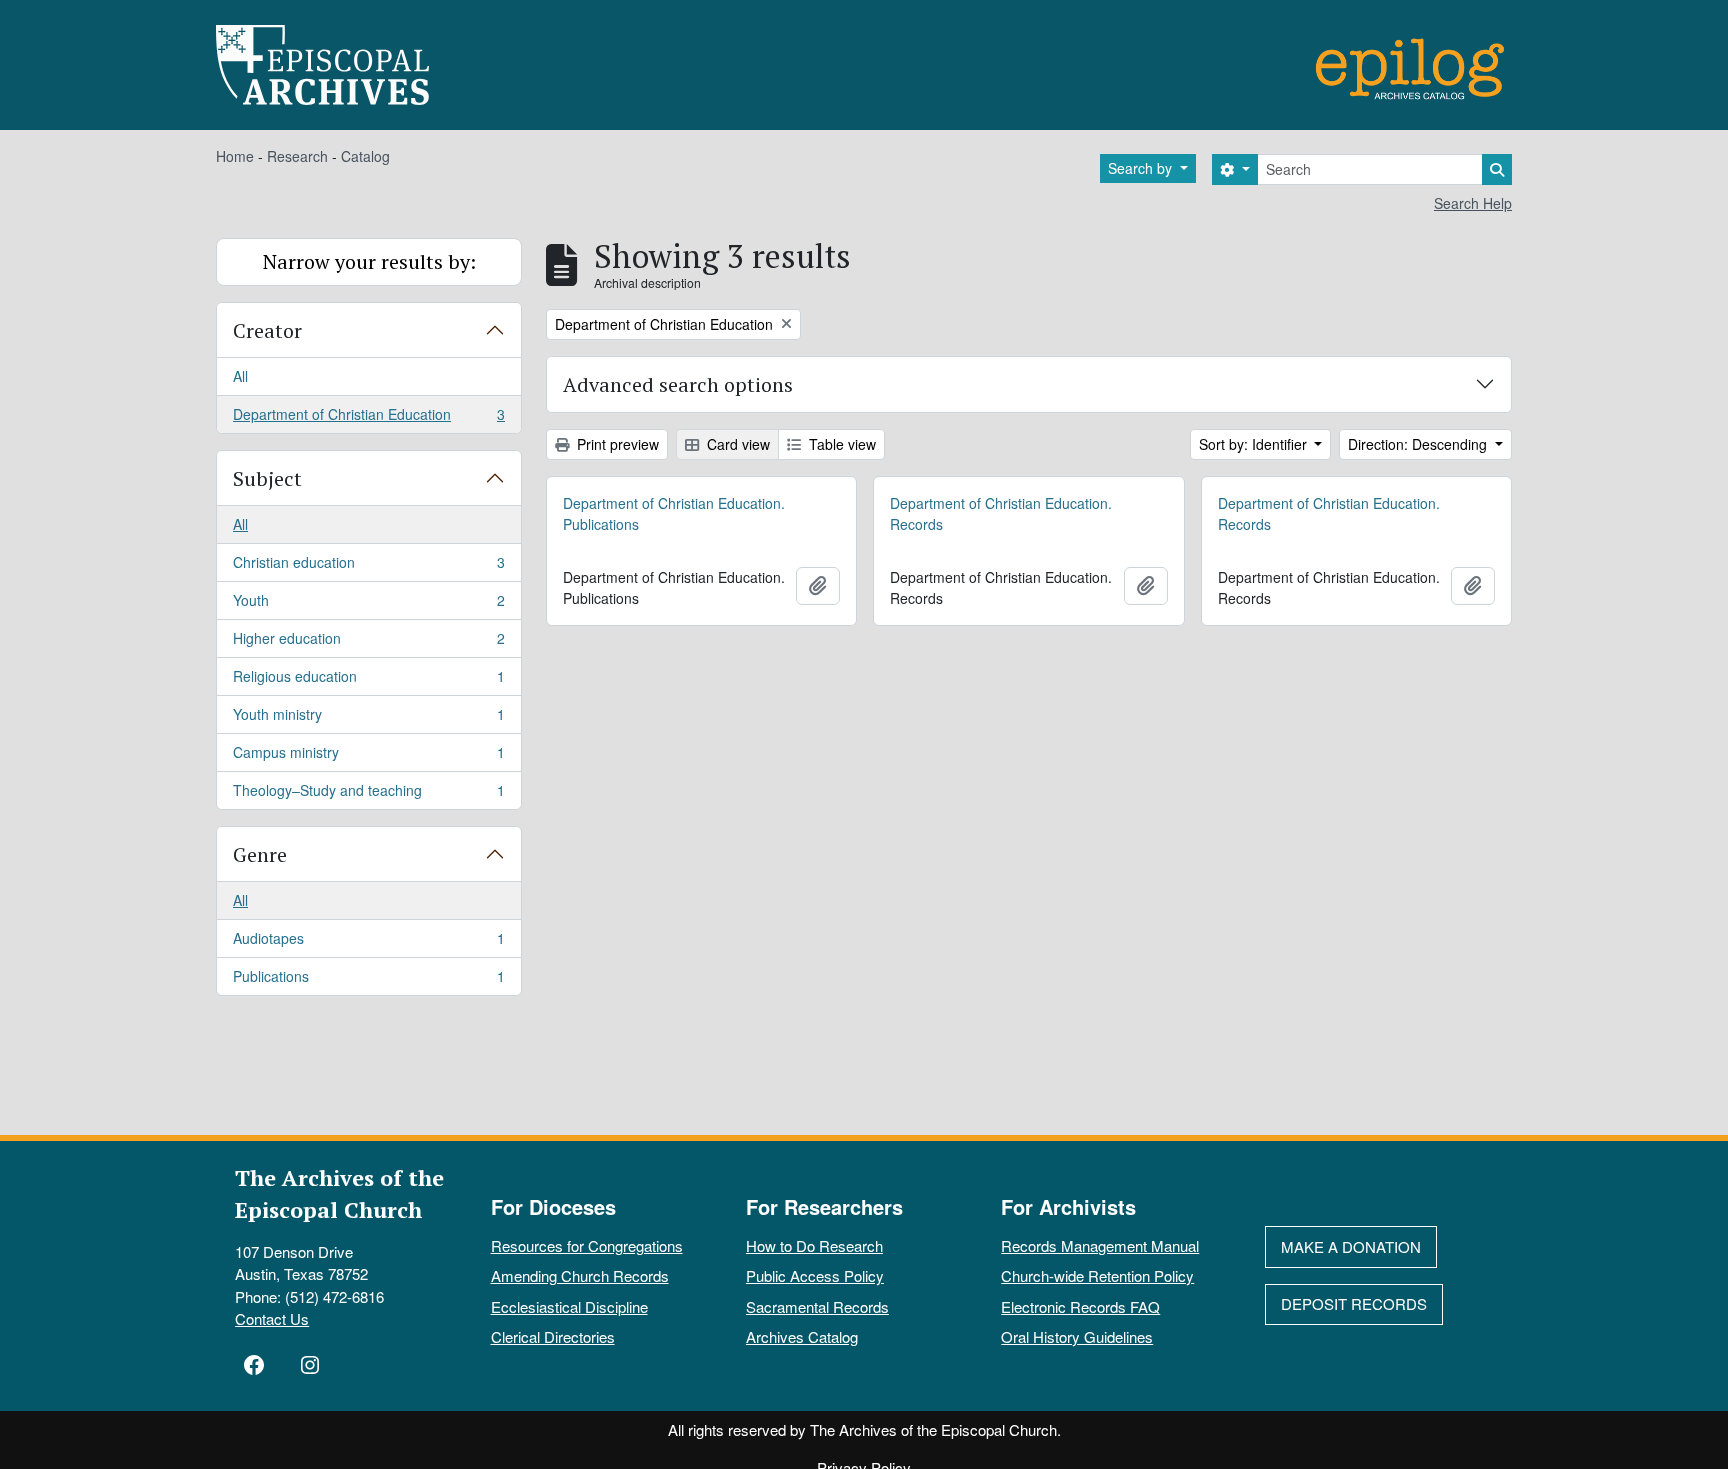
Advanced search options (678, 384)
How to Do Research (814, 1245)
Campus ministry (368, 757)
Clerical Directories (553, 1336)
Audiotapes (368, 943)
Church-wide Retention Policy (1097, 1275)
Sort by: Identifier (1255, 444)
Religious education (368, 681)
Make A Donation (1351, 1246)
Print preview (616, 444)
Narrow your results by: (369, 261)
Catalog (365, 156)
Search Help (1473, 203)
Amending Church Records (580, 1275)
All (240, 376)
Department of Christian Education (368, 418)
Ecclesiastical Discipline (569, 1306)
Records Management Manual (1100, 1245)
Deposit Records (1354, 1303)
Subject (267, 478)
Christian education (368, 567)
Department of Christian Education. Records (1001, 513)
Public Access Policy (815, 1275)
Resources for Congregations (587, 1245)
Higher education (368, 643)
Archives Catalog (802, 1336)
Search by (1142, 168)
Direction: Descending (1419, 444)
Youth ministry (368, 719)
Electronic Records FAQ (1080, 1306)
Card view (736, 444)
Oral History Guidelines (1077, 1336)
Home (235, 156)
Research (297, 156)
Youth (368, 605)
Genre (260, 854)
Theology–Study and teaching (368, 794)
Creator (267, 330)
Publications (368, 980)
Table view (840, 444)
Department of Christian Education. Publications (674, 513)
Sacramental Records (817, 1306)
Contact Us (272, 1318)
